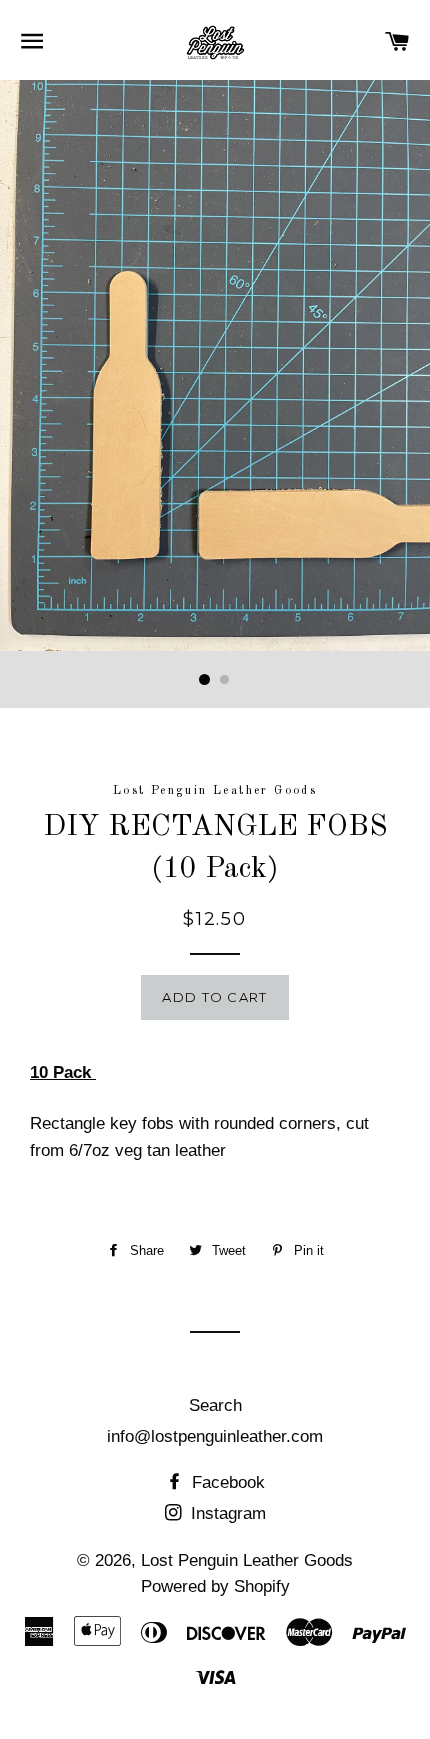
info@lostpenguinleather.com (215, 1436)
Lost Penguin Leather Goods (247, 1560)
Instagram (226, 1513)
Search (215, 1405)
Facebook (226, 1482)
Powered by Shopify (215, 1586)
